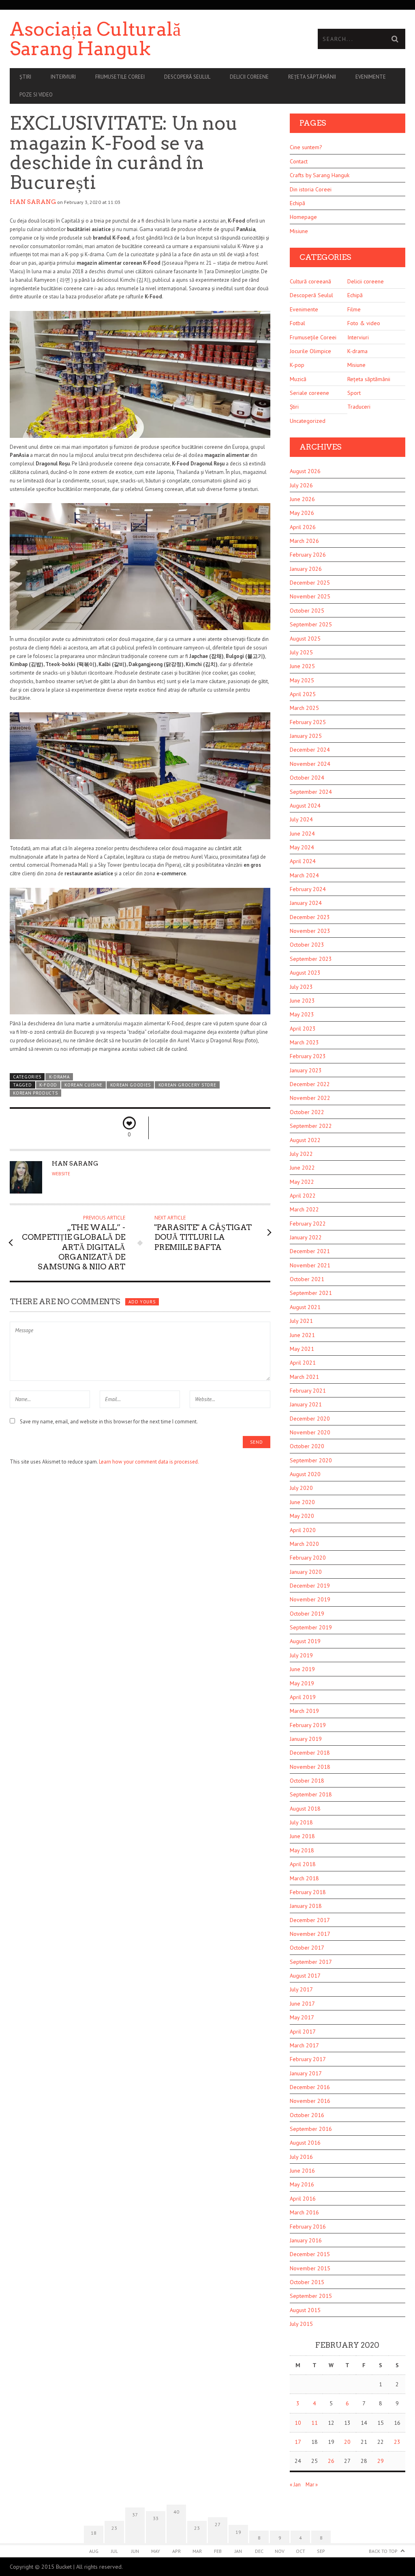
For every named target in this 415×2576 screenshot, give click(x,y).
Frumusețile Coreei (313, 337)
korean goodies (131, 1085)
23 (397, 2442)
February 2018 (308, 1892)
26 (331, 2461)
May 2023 (302, 1014)
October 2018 (307, 1781)
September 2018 (311, 1794)
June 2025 (302, 666)
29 (381, 2461)
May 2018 (302, 1850)
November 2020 (310, 1432)
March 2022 (304, 1209)
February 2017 (308, 2059)
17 (298, 2442)
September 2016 (311, 2129)
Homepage (303, 217)
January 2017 (306, 2073)
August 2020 (305, 1474)
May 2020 (302, 1516)
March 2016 (304, 2212)
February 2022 (308, 1224)
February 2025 (308, 722)
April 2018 (303, 1864)
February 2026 (308, 555)
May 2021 (302, 1349)
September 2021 (311, 1293)
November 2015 (310, 2268)
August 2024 (305, 806)
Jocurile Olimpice (310, 351)
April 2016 (303, 2199)
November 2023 (310, 931)
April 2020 (303, 1530)
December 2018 (310, 1753)
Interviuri (63, 77)
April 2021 (303, 1363)
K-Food (48, 1085)
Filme (354, 309)
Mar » (312, 2485)
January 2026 (306, 569)
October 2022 (307, 1112)
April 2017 (303, 2032)
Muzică (298, 379)
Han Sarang (33, 202)
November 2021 (310, 1265)
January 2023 (306, 1070)
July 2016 (301, 2157)
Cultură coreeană (310, 281)
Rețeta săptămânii (312, 77)
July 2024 (301, 819)
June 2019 (302, 1669)
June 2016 (302, 2171)
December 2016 (310, 2087)
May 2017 (302, 2017)
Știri (25, 77)
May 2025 (302, 680)
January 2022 (306, 1237)
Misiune (299, 231)
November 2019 (310, 1599)
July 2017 (301, 1989)
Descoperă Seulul (187, 77)
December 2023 (310, 917)
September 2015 (311, 2296)
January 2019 (306, 1739)
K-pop (297, 365)
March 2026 (304, 541)
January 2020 (306, 1572)
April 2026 (303, 527)
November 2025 (310, 596)
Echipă (297, 203)
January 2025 (306, 736)
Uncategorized (308, 421)
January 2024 (306, 903)
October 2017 (307, 1948)
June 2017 (302, 2004)
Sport (354, 393)
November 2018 (310, 1767)
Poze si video (36, 95)
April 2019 (303, 1697)
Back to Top (383, 2551)
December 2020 (310, 1419)
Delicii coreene (249, 77)
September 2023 (311, 959)
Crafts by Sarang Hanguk (320, 175)
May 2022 (302, 1182)
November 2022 (310, 1098)
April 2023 (303, 1029)
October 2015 (307, 2282)
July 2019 (301, 1655)
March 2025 (304, 708)
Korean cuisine (83, 1085)
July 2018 (301, 1822)
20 (347, 2442)
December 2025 (310, 583)
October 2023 (307, 945)
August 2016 (305, 2143)
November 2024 (310, 764)
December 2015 (310, 2254)
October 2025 (307, 611)
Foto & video (364, 323)
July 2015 (301, 2324)
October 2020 (307, 1446)
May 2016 (302, 2184)
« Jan (295, 2485)
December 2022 (310, 1084)
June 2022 (302, 1168)
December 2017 (310, 1920)
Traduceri (359, 407)
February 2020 (308, 1558)
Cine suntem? (306, 147)
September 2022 (311, 1126)
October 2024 (307, 778)
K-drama (59, 1077)
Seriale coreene (309, 393)
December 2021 (310, 1251)
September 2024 (311, 792)
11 (314, 2423)
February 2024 (308, 889)
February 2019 (308, 1725)
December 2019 (310, 1586)
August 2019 (305, 1641)
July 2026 (301, 485)
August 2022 (305, 1140)
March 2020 (304, 1544)
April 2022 (303, 1196)
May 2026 (302, 513)
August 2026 (305, 471)
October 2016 (307, 2115)
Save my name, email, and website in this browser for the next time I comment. (109, 1422)
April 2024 (303, 861)
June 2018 (302, 1836)
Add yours (142, 1302)
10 (298, 2423)
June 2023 (302, 1001)
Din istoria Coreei (311, 189)
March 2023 (304, 1042)
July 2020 (301, 1488)
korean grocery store (187, 1085)
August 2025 (305, 639)
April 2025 (303, 694)
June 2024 (302, 834)
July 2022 (301, 1154)
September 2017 (311, 1962)
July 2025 (301, 652)
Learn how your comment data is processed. (149, 1462)
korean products (35, 1093)
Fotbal (297, 323)
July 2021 (301, 1321)
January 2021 (306, 1404)
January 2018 (306, 1906)
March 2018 (304, 1878)
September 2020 (311, 1460)
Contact (299, 161)
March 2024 (304, 875)
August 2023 (305, 973)
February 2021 (308, 1391)
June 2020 (302, 1502)
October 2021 (307, 1279)
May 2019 (302, 1683)
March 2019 (304, 1711)
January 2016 (306, 2240)
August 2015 (305, 2310)
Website (61, 1174)
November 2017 (310, 1934)
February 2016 (308, 2227)
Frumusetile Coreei (120, 77)
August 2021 (305, 1307)
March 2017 (304, 2045)
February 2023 (308, 1056)
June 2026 (302, 499)
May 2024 (302, 847)
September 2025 (311, 624)
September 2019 (311, 1627)
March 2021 (304, 1377)
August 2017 (305, 1976)
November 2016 (310, 2101)
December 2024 (310, 750)
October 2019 (307, 1614)
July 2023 (301, 987)
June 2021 (302, 1335)
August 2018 (305, 1809)
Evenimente (371, 77)
